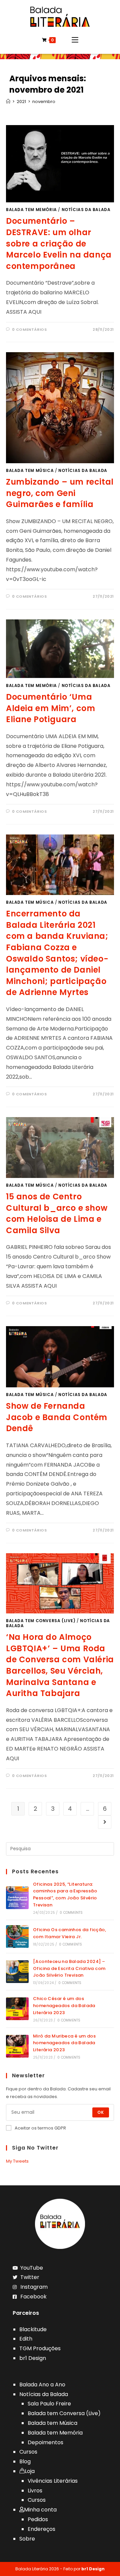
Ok (101, 2112)
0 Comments (71, 1913)
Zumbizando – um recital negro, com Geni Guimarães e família (60, 493)
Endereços (41, 2529)
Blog (25, 2461)
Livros (35, 2491)
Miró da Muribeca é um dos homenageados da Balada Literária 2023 (64, 2043)
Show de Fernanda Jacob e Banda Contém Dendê (57, 1417)
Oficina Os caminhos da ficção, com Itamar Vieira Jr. (69, 1933)
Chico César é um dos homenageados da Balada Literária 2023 (64, 2006)
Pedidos (38, 2519)
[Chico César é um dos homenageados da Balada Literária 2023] (17, 2009)
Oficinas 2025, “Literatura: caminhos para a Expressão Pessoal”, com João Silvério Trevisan (65, 1895)
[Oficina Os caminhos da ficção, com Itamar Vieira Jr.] (17, 1937)
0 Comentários (29, 329)
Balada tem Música (30, 470)
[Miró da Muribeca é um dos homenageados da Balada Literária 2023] (17, 2046)
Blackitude (33, 2329)
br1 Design (33, 2358)
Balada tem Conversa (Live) (41, 1621)
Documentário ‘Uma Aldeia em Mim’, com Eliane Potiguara (50, 708)
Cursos (28, 2452)
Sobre (27, 2539)
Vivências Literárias (53, 2481)
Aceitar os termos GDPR (40, 2128)
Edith (26, 2339)
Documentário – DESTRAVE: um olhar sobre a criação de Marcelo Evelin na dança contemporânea (59, 243)
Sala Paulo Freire (49, 2404)
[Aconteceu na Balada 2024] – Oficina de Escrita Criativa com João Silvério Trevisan (69, 1968)
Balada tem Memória (31, 210)
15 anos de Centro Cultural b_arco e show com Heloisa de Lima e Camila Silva (57, 1213)
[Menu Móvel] (75, 40)
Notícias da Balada (86, 210)
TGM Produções (40, 2348)
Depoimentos (45, 2442)
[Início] (8, 102)
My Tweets (17, 2161)
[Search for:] (60, 1848)
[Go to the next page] (105, 1822)
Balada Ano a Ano (42, 2385)
